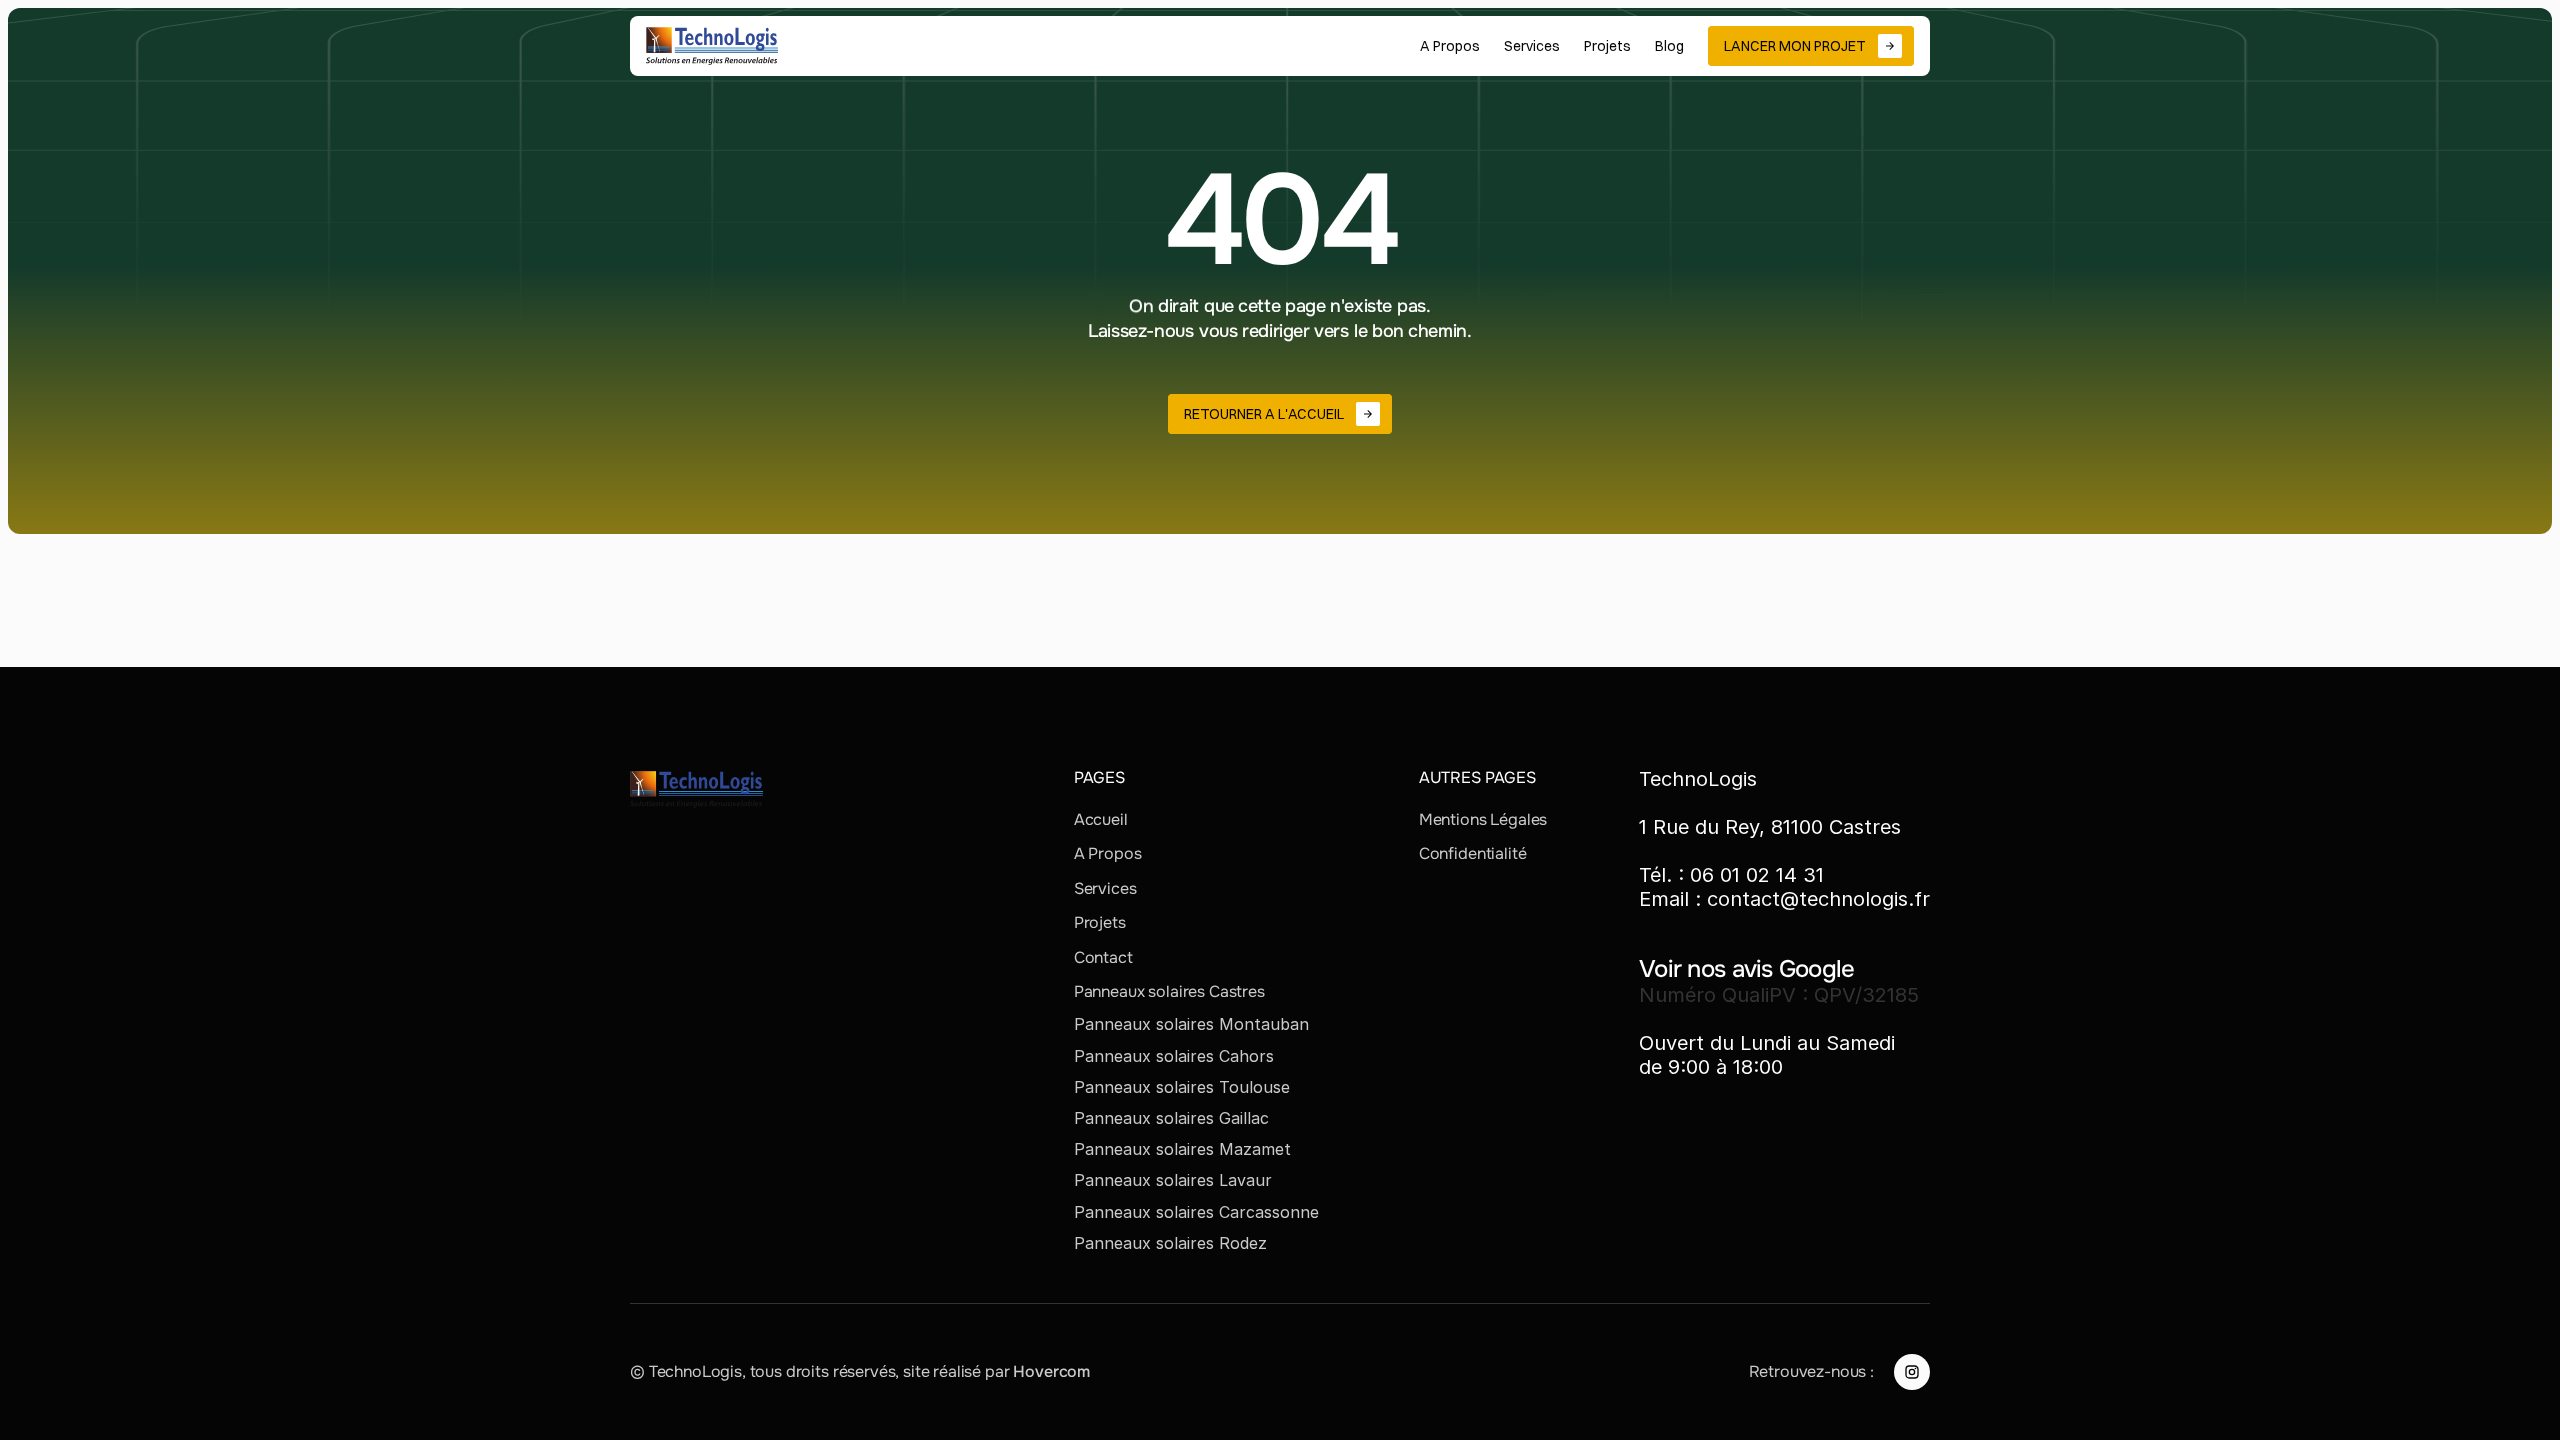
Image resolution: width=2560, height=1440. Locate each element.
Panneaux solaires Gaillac (1171, 1118)
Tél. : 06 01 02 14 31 (1731, 875)
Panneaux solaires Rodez (1170, 1243)
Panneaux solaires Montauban (1191, 1024)
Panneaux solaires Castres (1169, 991)
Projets (1100, 922)
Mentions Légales (1483, 819)
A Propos (1108, 853)
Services (1105, 888)
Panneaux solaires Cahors (1174, 1056)
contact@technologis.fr (1818, 899)
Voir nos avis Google (1747, 969)
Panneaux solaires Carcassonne (1196, 1212)
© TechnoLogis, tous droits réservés (762, 1371)
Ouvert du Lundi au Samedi (1767, 1043)
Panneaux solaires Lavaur (1173, 1180)
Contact (1103, 957)
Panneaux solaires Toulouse (1182, 1087)
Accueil (1101, 819)
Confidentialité (1473, 853)
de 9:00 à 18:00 (1711, 1067)
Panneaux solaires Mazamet (1182, 1149)
